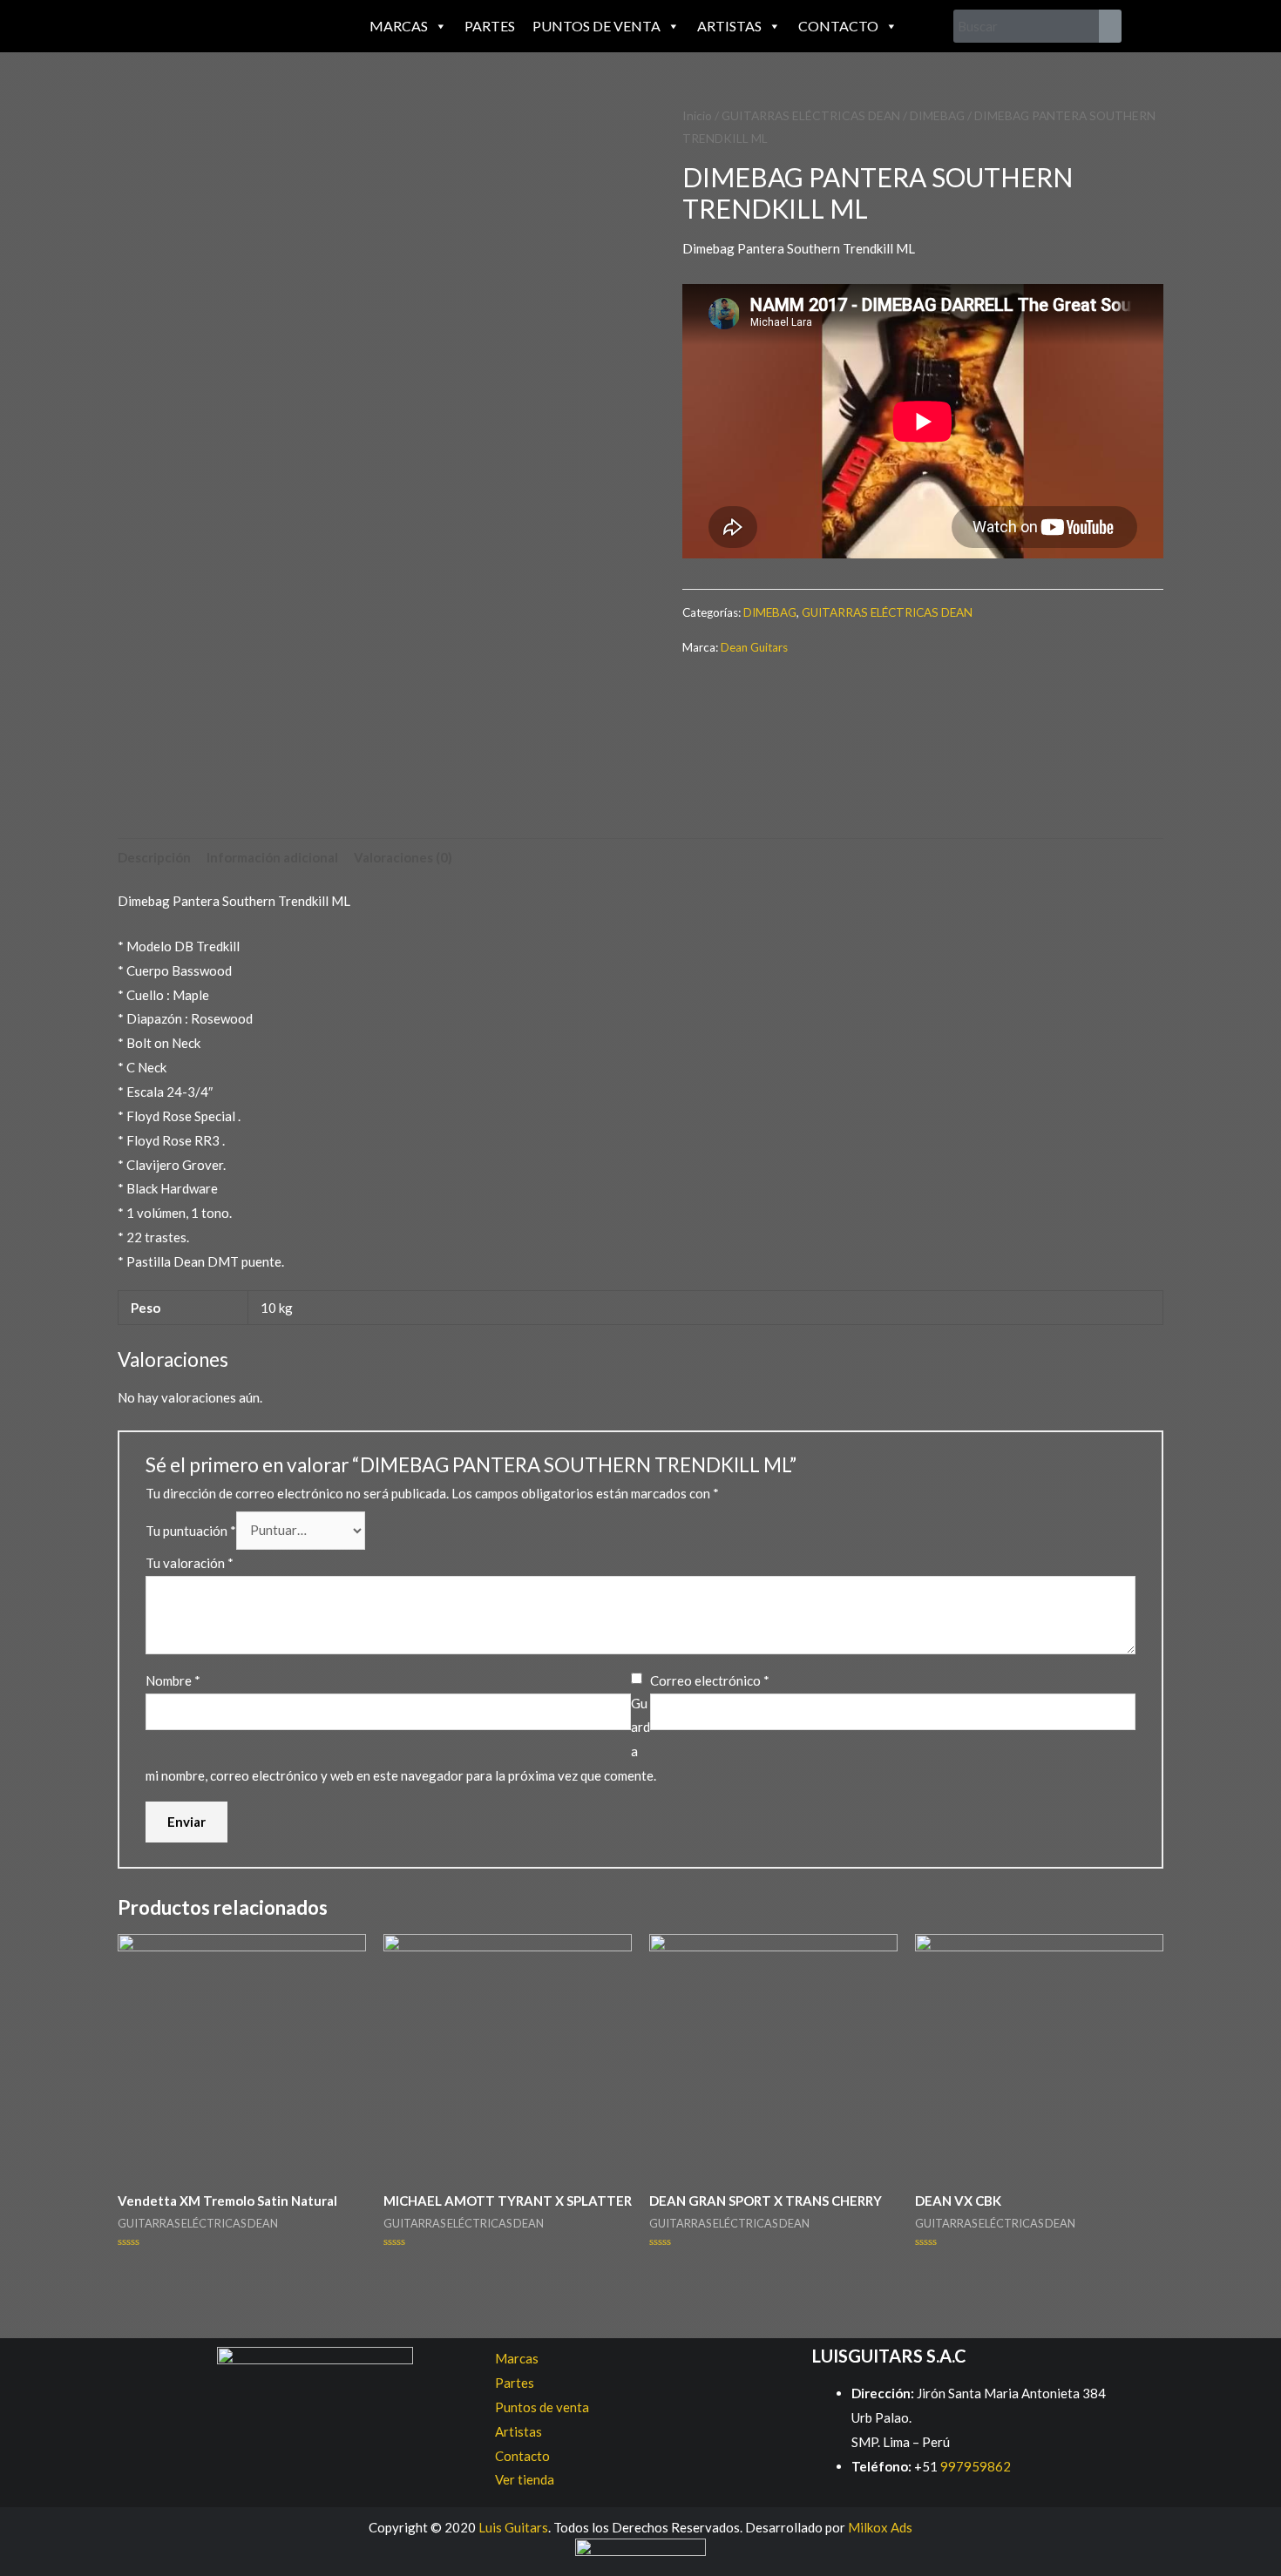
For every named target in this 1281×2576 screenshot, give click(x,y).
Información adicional (272, 857)
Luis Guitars (513, 2527)
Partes (490, 26)
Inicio (697, 115)
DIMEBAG (937, 115)
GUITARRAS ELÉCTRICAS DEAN (811, 115)
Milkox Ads (880, 2527)
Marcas (399, 26)
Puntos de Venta (596, 26)
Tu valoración (190, 1563)
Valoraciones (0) (403, 857)
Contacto (838, 26)
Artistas (729, 26)
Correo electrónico (710, 1680)
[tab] (154, 858)
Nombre (173, 1680)
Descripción (154, 857)
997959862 (974, 2466)
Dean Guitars (754, 647)
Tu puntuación (191, 1530)
